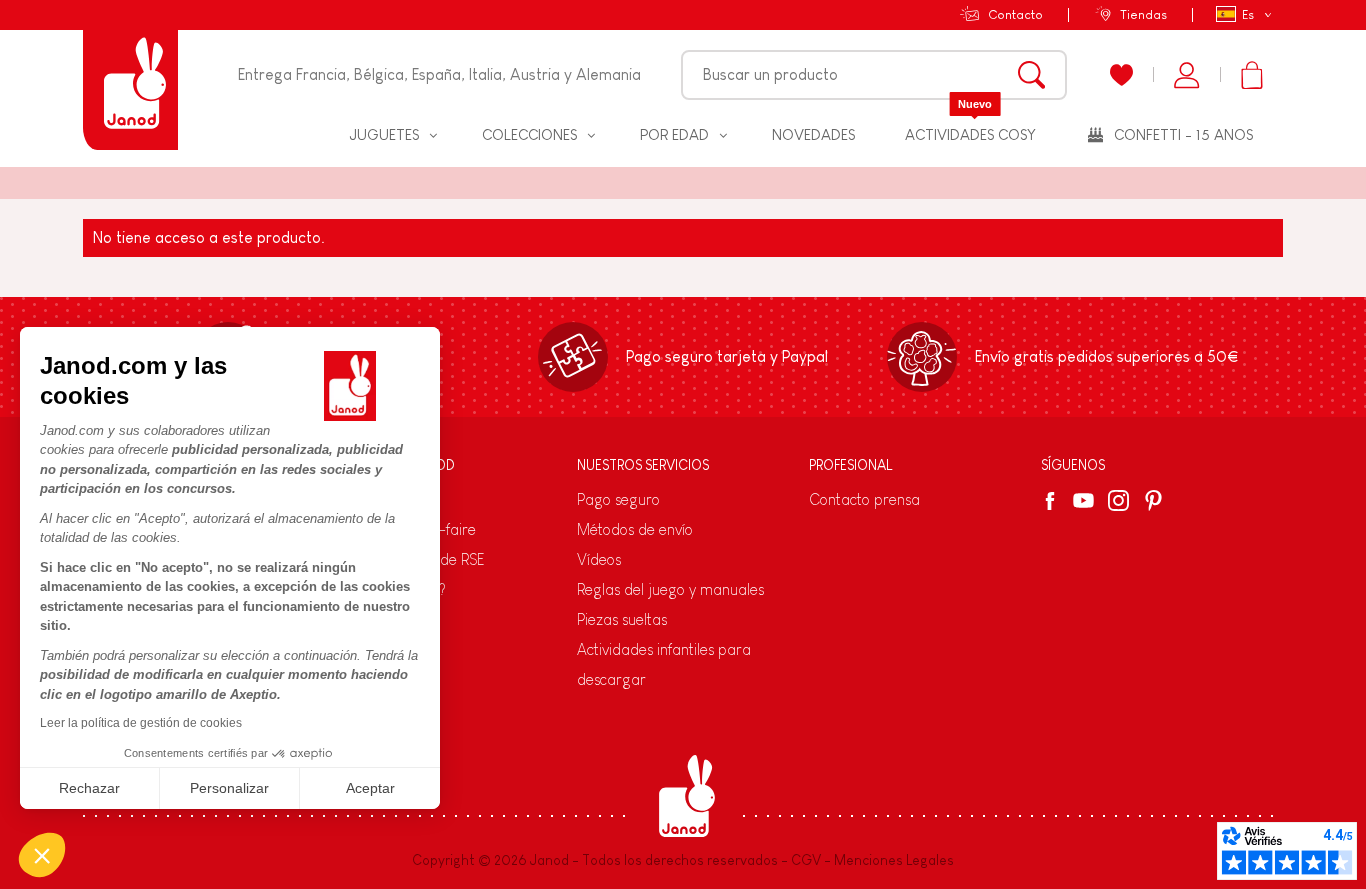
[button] (42, 855)
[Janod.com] (130, 75)
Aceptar (370, 788)
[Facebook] (1053, 501)
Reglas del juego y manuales (670, 589)
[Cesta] (1251, 75)
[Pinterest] (1153, 500)
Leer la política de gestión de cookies (141, 723)
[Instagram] (1118, 500)
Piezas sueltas (622, 619)
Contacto (1015, 14)
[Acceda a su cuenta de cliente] (1186, 75)
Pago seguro (618, 499)
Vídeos (599, 559)
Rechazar (89, 788)
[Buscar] (1031, 75)
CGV (806, 860)
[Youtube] (1083, 500)
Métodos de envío (635, 529)
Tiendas (1143, 14)
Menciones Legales (894, 860)
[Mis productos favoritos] (1121, 75)
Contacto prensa (864, 499)
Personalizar (229, 788)
